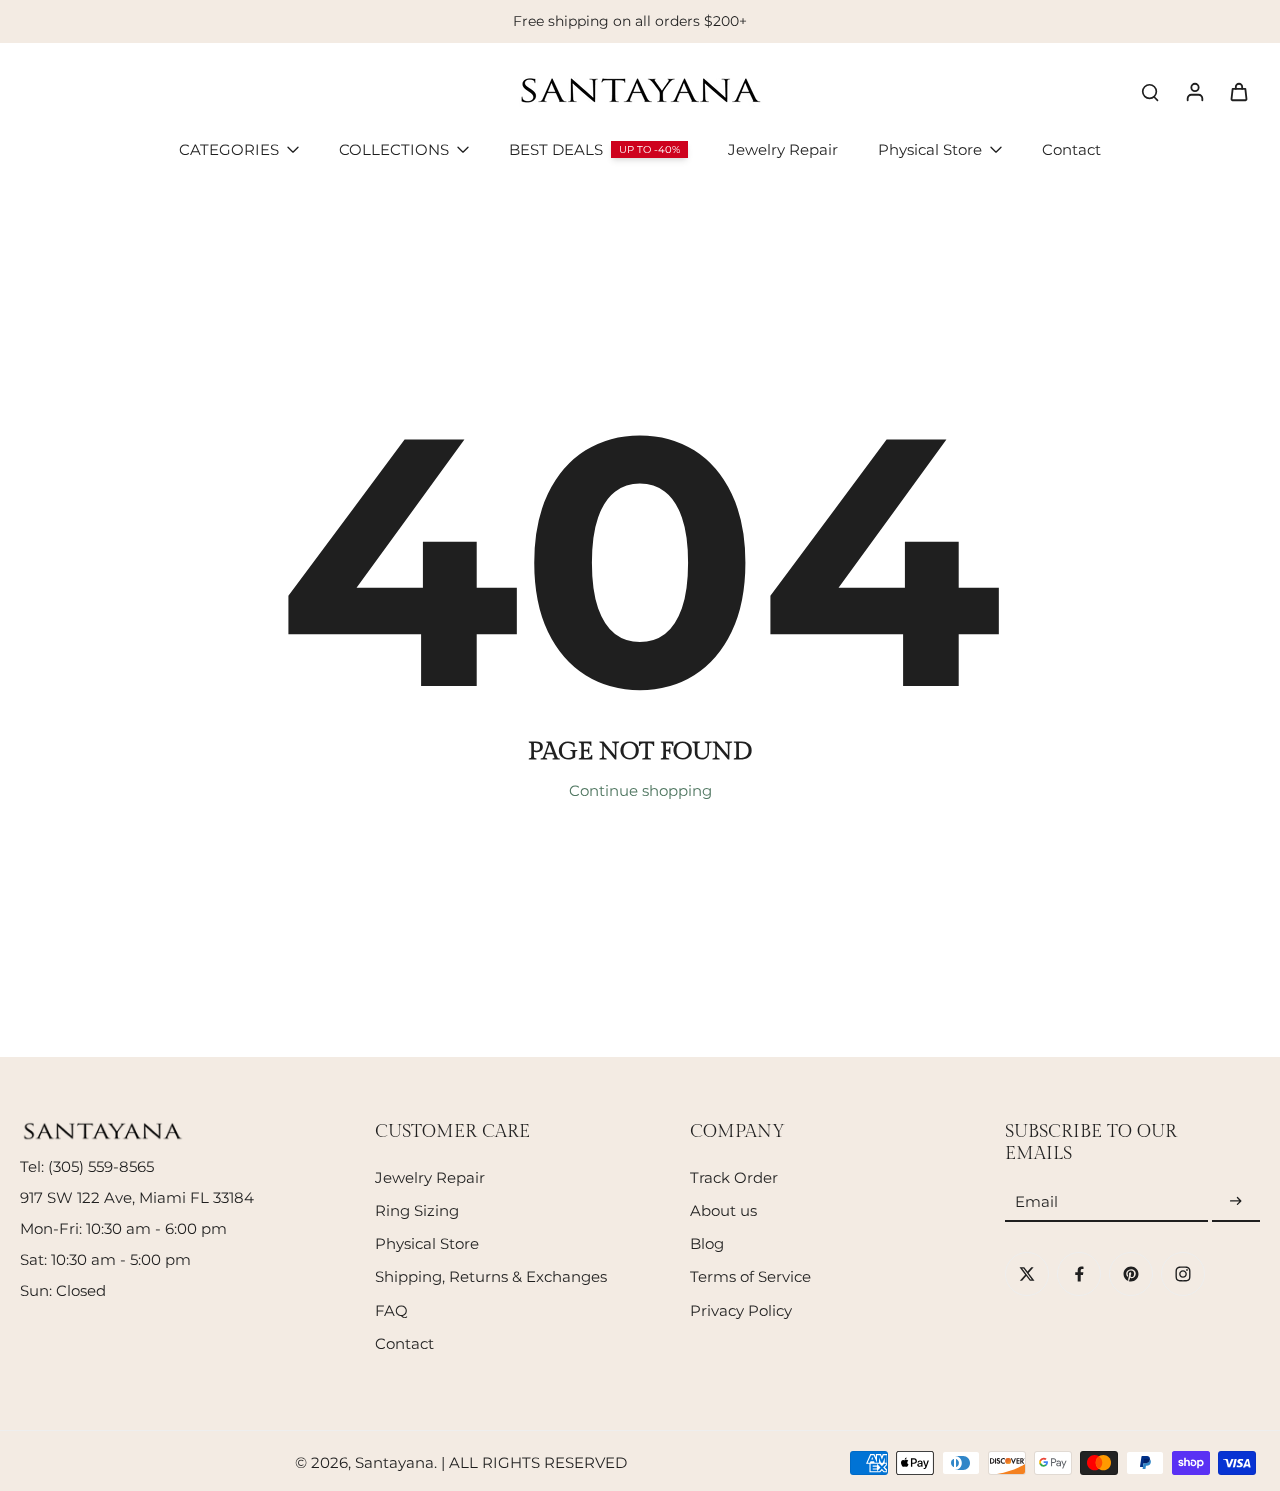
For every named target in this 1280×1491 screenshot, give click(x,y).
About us (723, 1210)
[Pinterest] (1131, 1274)
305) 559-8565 (103, 1166)
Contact (404, 1343)
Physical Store (427, 1243)
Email (1036, 1201)
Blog (707, 1243)
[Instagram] (1183, 1274)
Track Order (734, 1177)
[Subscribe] (1236, 1201)
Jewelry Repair (430, 1177)
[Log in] (1194, 91)
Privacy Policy (741, 1310)
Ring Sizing (417, 1210)
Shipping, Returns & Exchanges (491, 1276)
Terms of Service (750, 1276)
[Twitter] (1027, 1274)
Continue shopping (640, 790)
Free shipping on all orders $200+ (630, 21)
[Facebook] (1079, 1274)
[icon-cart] (1238, 91)
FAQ (391, 1310)
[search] (1150, 91)
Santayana (394, 1462)
